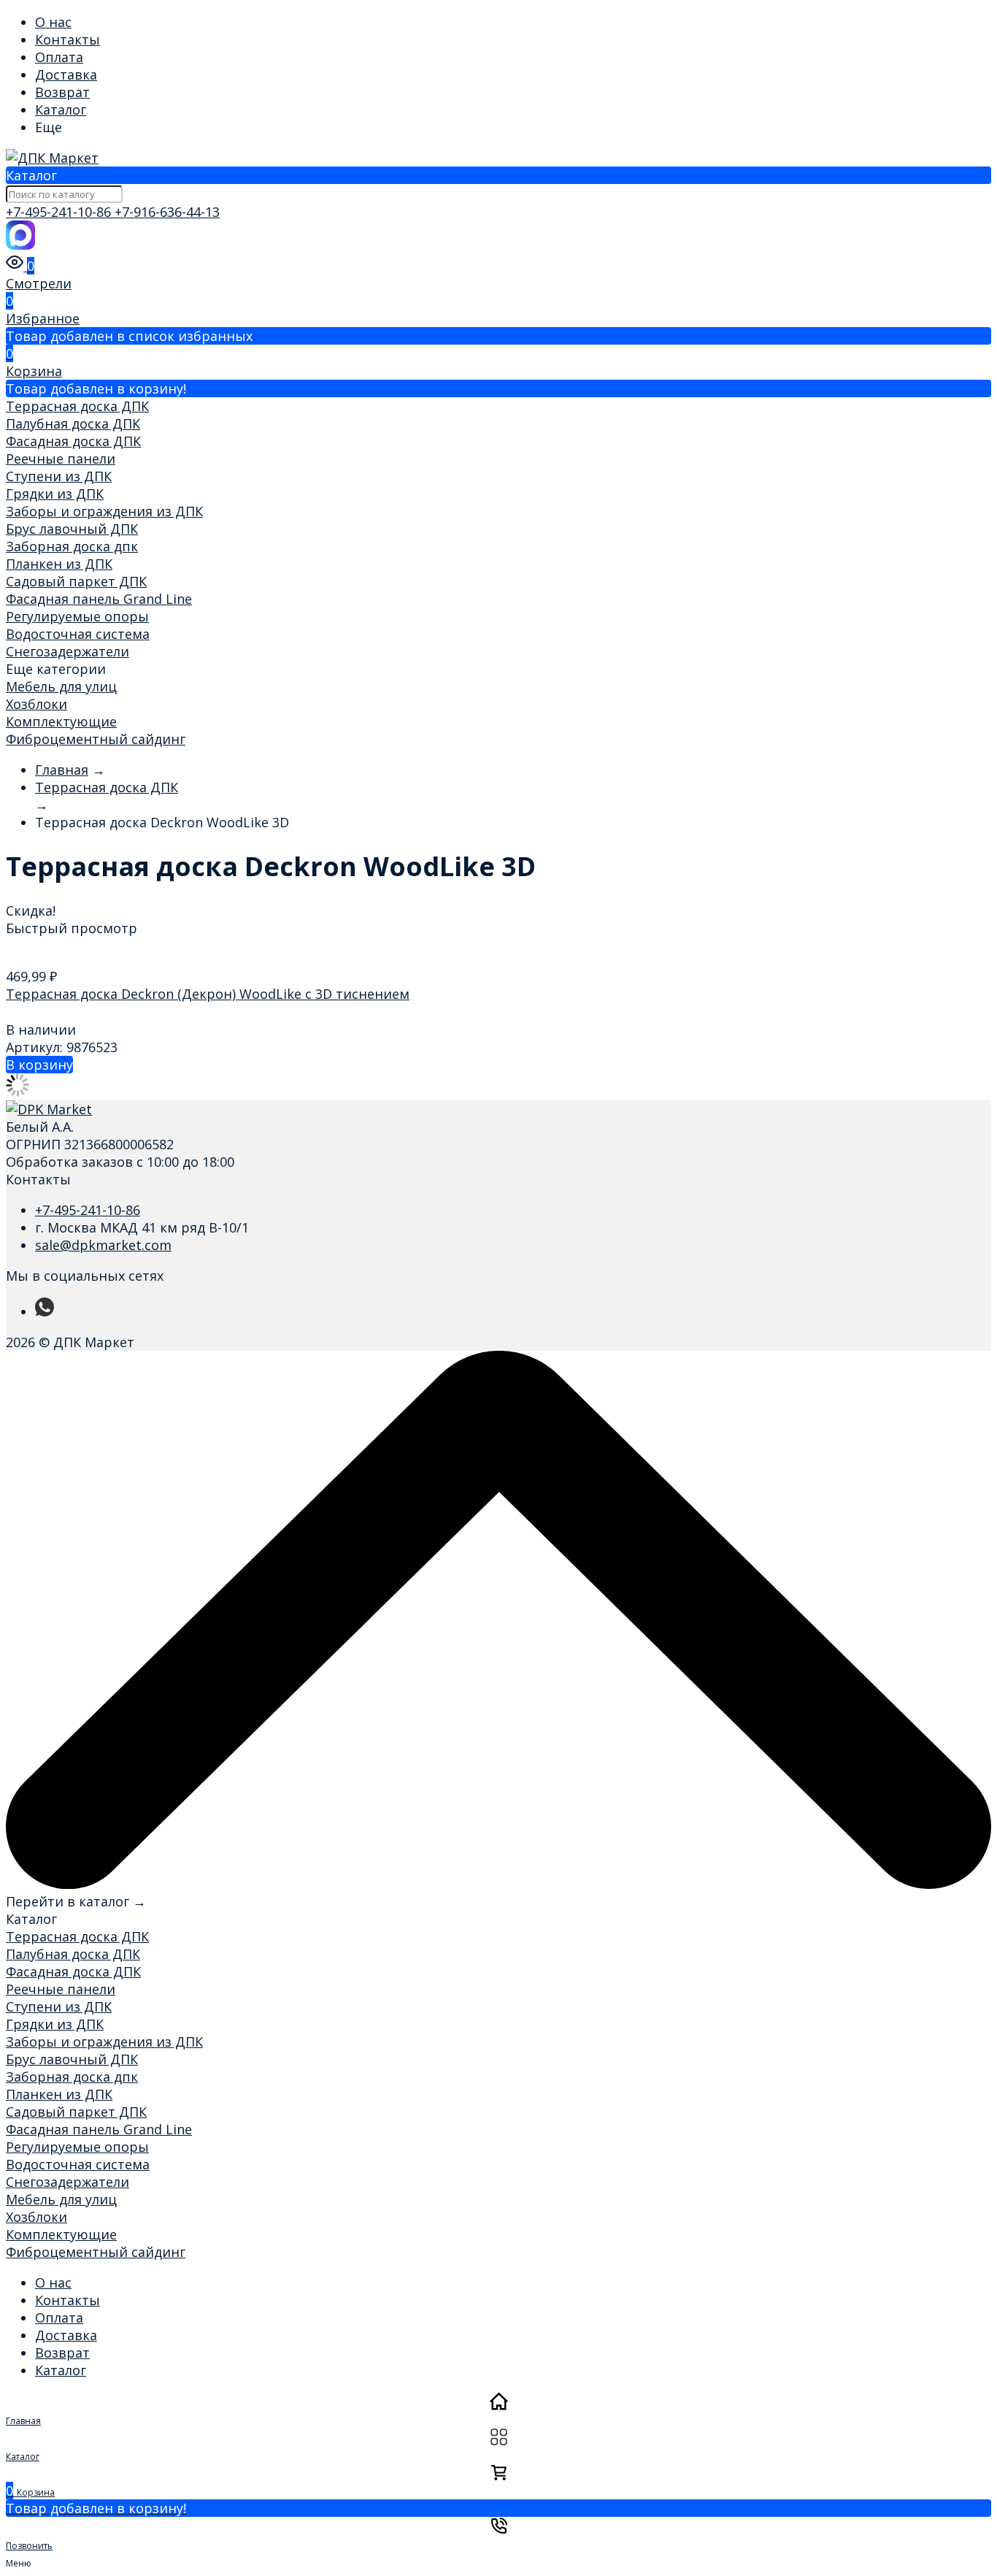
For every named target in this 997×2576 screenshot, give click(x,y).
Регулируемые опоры (77, 616)
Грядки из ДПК (55, 494)
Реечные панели (61, 459)
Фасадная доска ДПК (73, 441)
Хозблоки (36, 704)
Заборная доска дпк (72, 546)
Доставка (66, 74)
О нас (53, 22)
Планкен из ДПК (59, 564)
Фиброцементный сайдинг (96, 739)
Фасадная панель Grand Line (99, 599)
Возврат (62, 92)
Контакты (68, 39)
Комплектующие (61, 721)
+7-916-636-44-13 (167, 212)
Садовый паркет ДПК (76, 581)
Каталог (61, 110)
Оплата (59, 57)
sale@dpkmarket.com (103, 1245)
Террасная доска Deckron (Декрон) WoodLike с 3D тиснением (208, 994)
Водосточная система (78, 634)
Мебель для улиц (61, 686)
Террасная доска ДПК (77, 406)
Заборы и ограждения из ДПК (104, 511)
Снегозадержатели (68, 651)
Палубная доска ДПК (73, 423)
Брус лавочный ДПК (72, 529)
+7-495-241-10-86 (60, 212)
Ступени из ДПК (59, 476)
